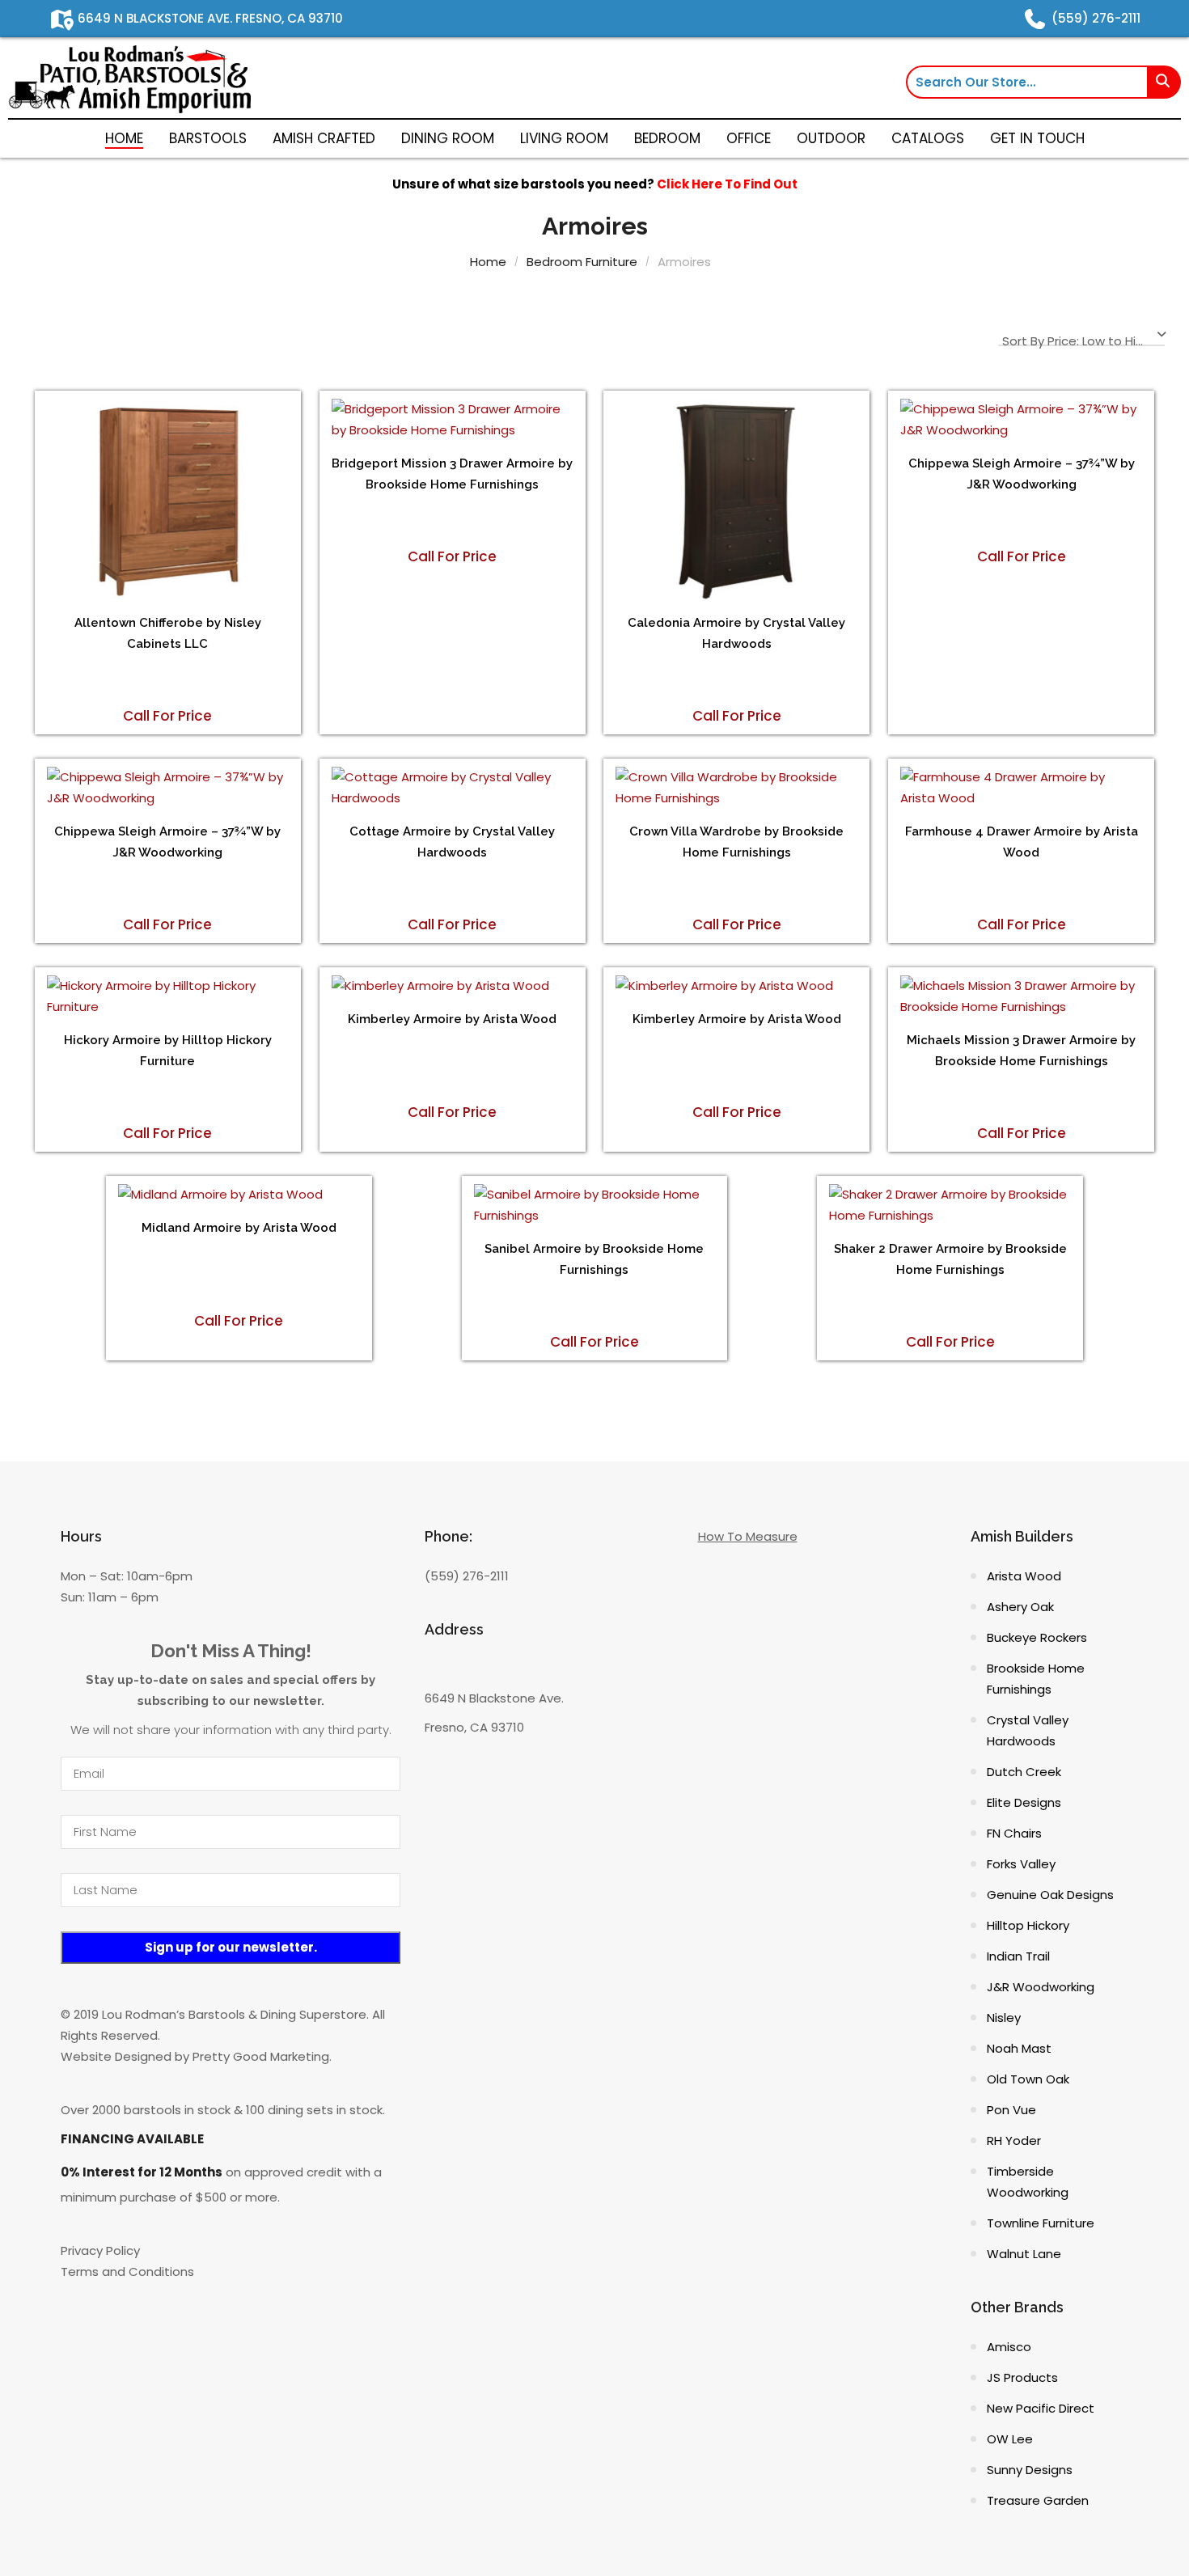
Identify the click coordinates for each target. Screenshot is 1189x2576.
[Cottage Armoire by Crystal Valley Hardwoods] (453, 788)
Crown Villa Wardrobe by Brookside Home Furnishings (736, 842)
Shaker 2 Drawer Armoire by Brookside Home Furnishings (950, 1259)
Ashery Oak (1020, 1607)
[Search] (1165, 82)
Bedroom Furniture (582, 262)
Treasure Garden (1038, 2500)
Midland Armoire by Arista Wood (239, 1228)
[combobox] (1081, 338)
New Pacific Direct (1041, 2408)
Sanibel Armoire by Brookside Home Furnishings (594, 1259)
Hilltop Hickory (1028, 1925)
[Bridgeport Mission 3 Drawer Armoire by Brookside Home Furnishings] (453, 420)
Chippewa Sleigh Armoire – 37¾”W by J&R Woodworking (1022, 474)
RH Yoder (1014, 2140)
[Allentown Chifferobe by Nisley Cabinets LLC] (168, 499)
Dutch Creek (1024, 1772)
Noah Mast (1019, 2048)
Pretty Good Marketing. (262, 2056)
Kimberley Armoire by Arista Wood (452, 1019)
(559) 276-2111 (467, 1576)
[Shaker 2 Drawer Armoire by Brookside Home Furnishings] (950, 1205)
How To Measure (748, 1536)
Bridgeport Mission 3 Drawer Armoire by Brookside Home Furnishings (452, 474)
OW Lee (1010, 2439)
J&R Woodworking (1041, 1987)
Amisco (1009, 2347)
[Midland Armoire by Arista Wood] (239, 1195)
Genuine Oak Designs (1050, 1895)
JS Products (1022, 2377)
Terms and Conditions (127, 2271)
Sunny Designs (1030, 2470)
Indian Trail (1018, 1956)
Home (488, 262)
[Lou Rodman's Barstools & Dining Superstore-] (129, 78)
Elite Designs (1024, 1802)
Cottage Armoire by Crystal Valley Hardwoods (452, 842)
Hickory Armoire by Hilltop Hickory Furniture (168, 1051)
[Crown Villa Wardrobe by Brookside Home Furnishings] (736, 788)
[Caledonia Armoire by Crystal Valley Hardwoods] (736, 499)
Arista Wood (1024, 1576)
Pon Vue (1011, 2110)
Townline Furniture (1041, 2223)
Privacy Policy (100, 2250)
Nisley (1004, 2018)
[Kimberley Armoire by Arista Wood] (453, 986)
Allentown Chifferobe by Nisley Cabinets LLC (168, 633)
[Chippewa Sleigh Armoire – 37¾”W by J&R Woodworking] (1021, 420)
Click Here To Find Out (727, 184)
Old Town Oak (1028, 2079)
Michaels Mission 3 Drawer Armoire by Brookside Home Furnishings (1021, 1051)
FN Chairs (1014, 1833)
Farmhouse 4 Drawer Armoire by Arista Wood (1022, 842)
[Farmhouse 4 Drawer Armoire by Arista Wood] (1021, 788)
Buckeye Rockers (1037, 1637)
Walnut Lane (1024, 2254)
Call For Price (167, 716)
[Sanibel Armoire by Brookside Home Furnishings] (595, 1205)
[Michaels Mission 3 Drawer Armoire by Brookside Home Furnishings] (1021, 996)
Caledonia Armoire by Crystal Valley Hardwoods (736, 633)
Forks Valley (1021, 1864)
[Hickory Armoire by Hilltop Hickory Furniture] (168, 996)
